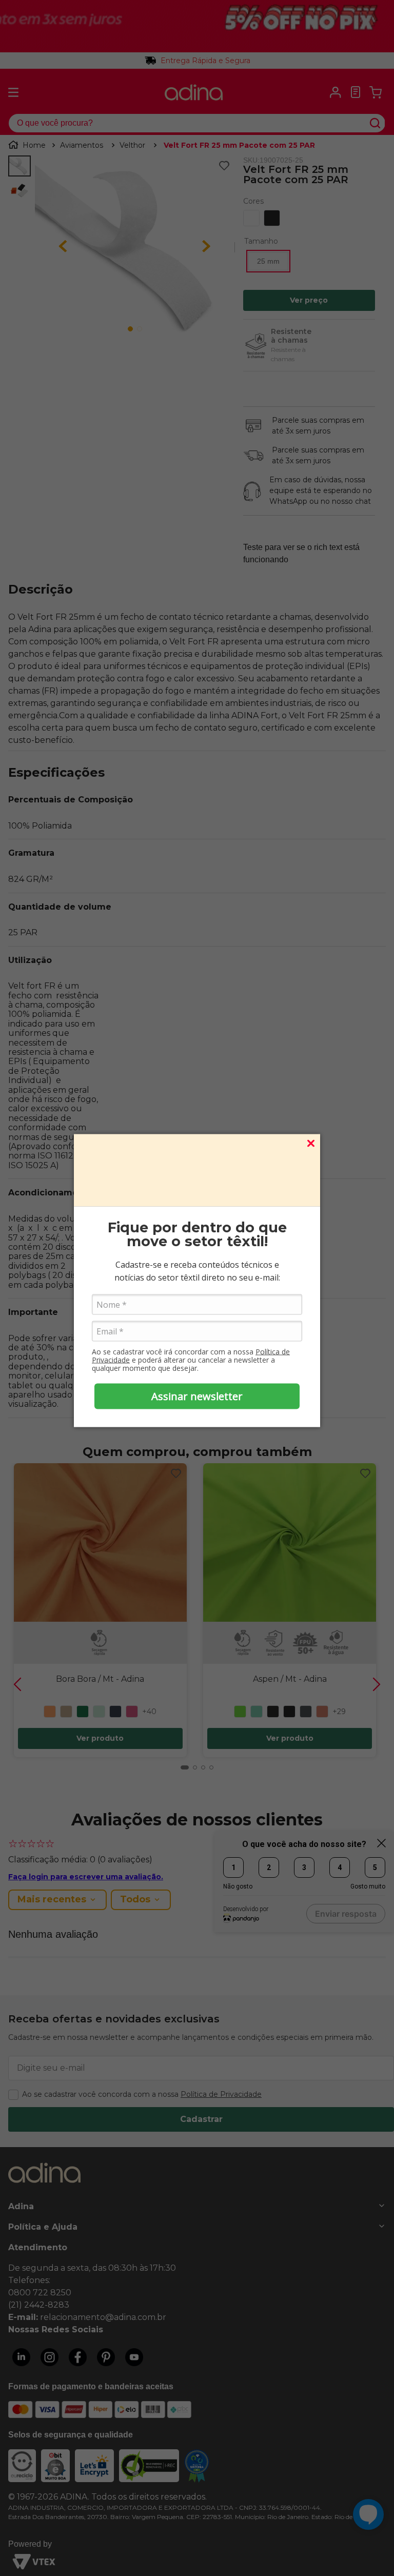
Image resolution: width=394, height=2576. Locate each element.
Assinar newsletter (197, 1396)
